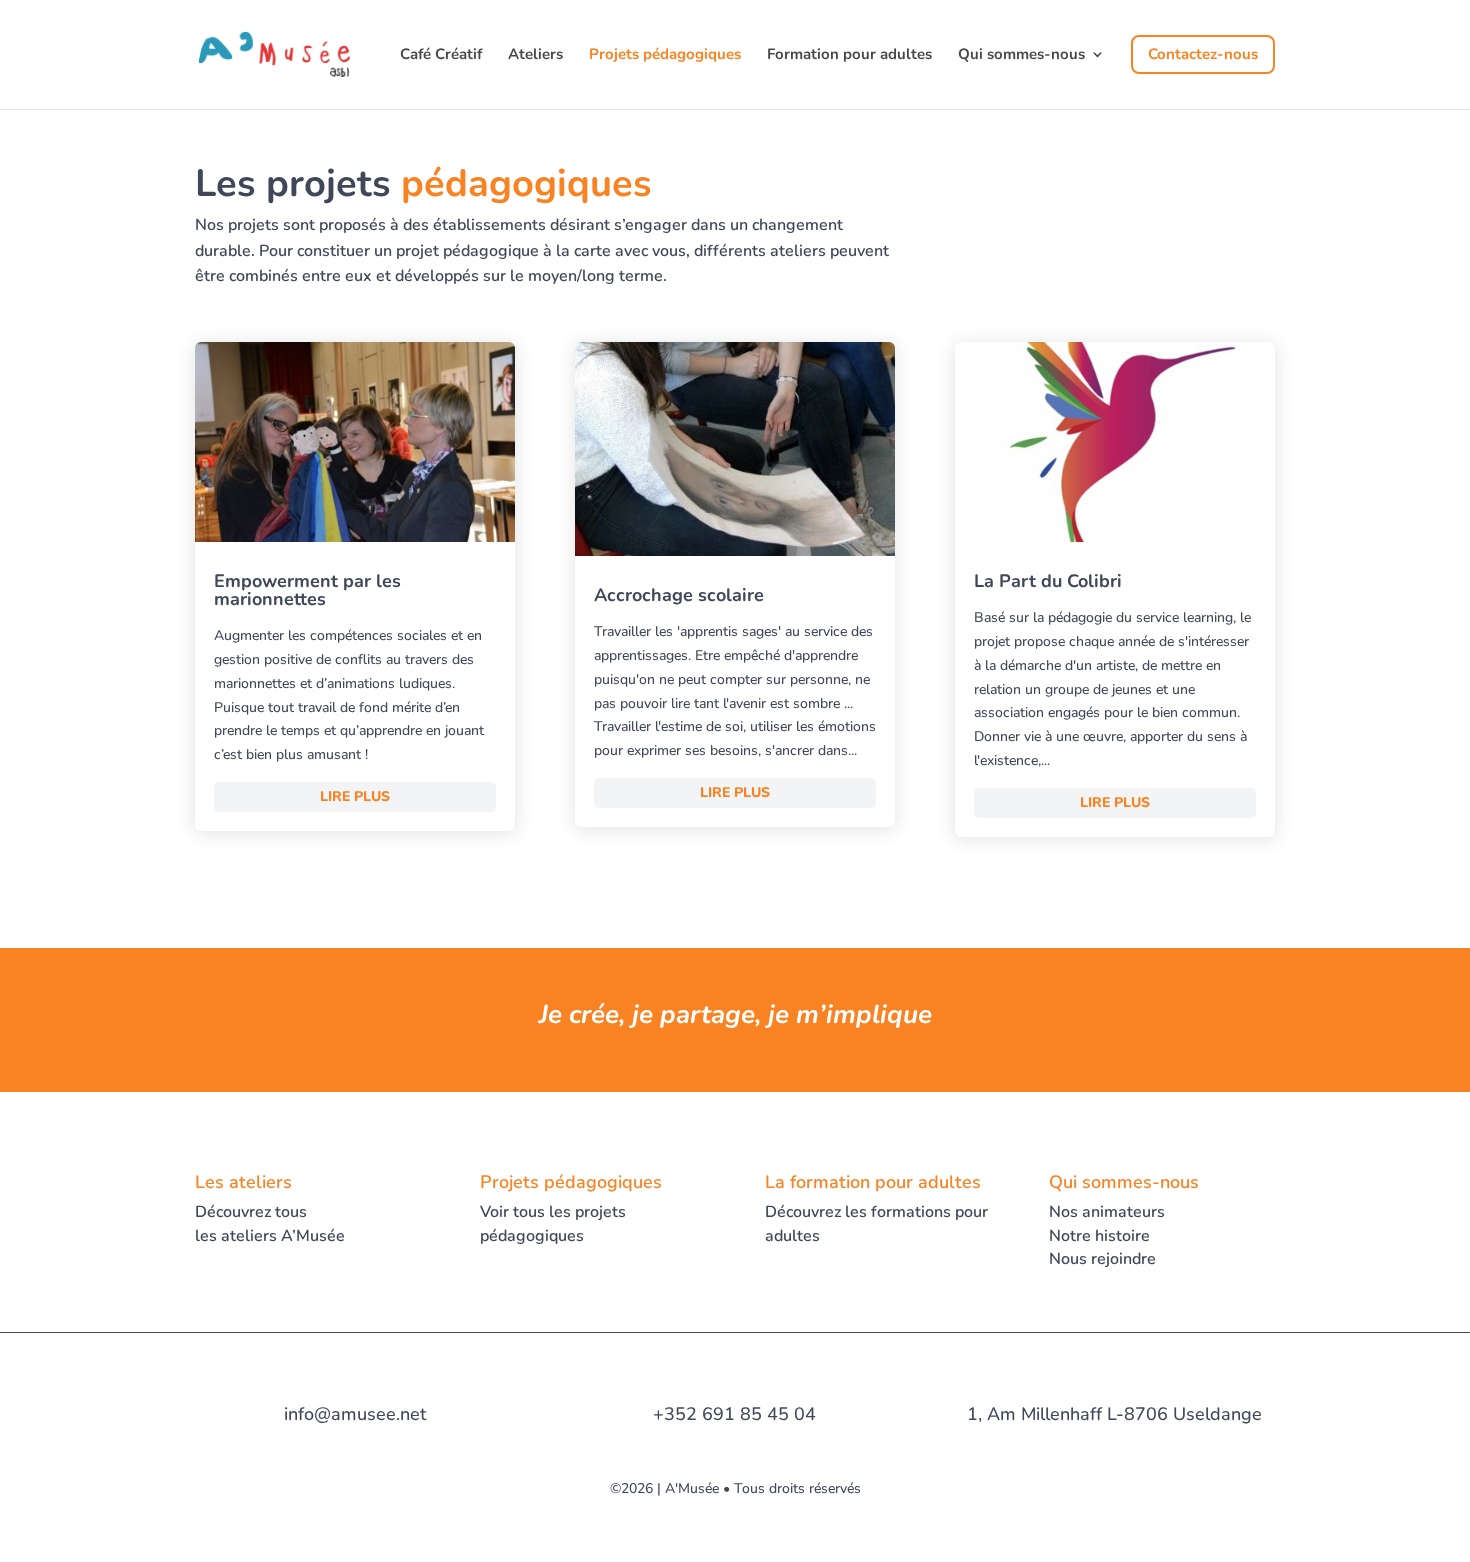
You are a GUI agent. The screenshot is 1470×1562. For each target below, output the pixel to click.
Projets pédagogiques (665, 55)
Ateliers (535, 55)
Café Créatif (441, 55)
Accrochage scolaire (679, 595)
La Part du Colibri (1048, 581)
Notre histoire (1099, 1236)
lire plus (355, 796)
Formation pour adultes (849, 55)
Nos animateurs (1107, 1212)
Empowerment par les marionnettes (307, 590)
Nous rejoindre (1102, 1259)
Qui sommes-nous (1021, 55)
